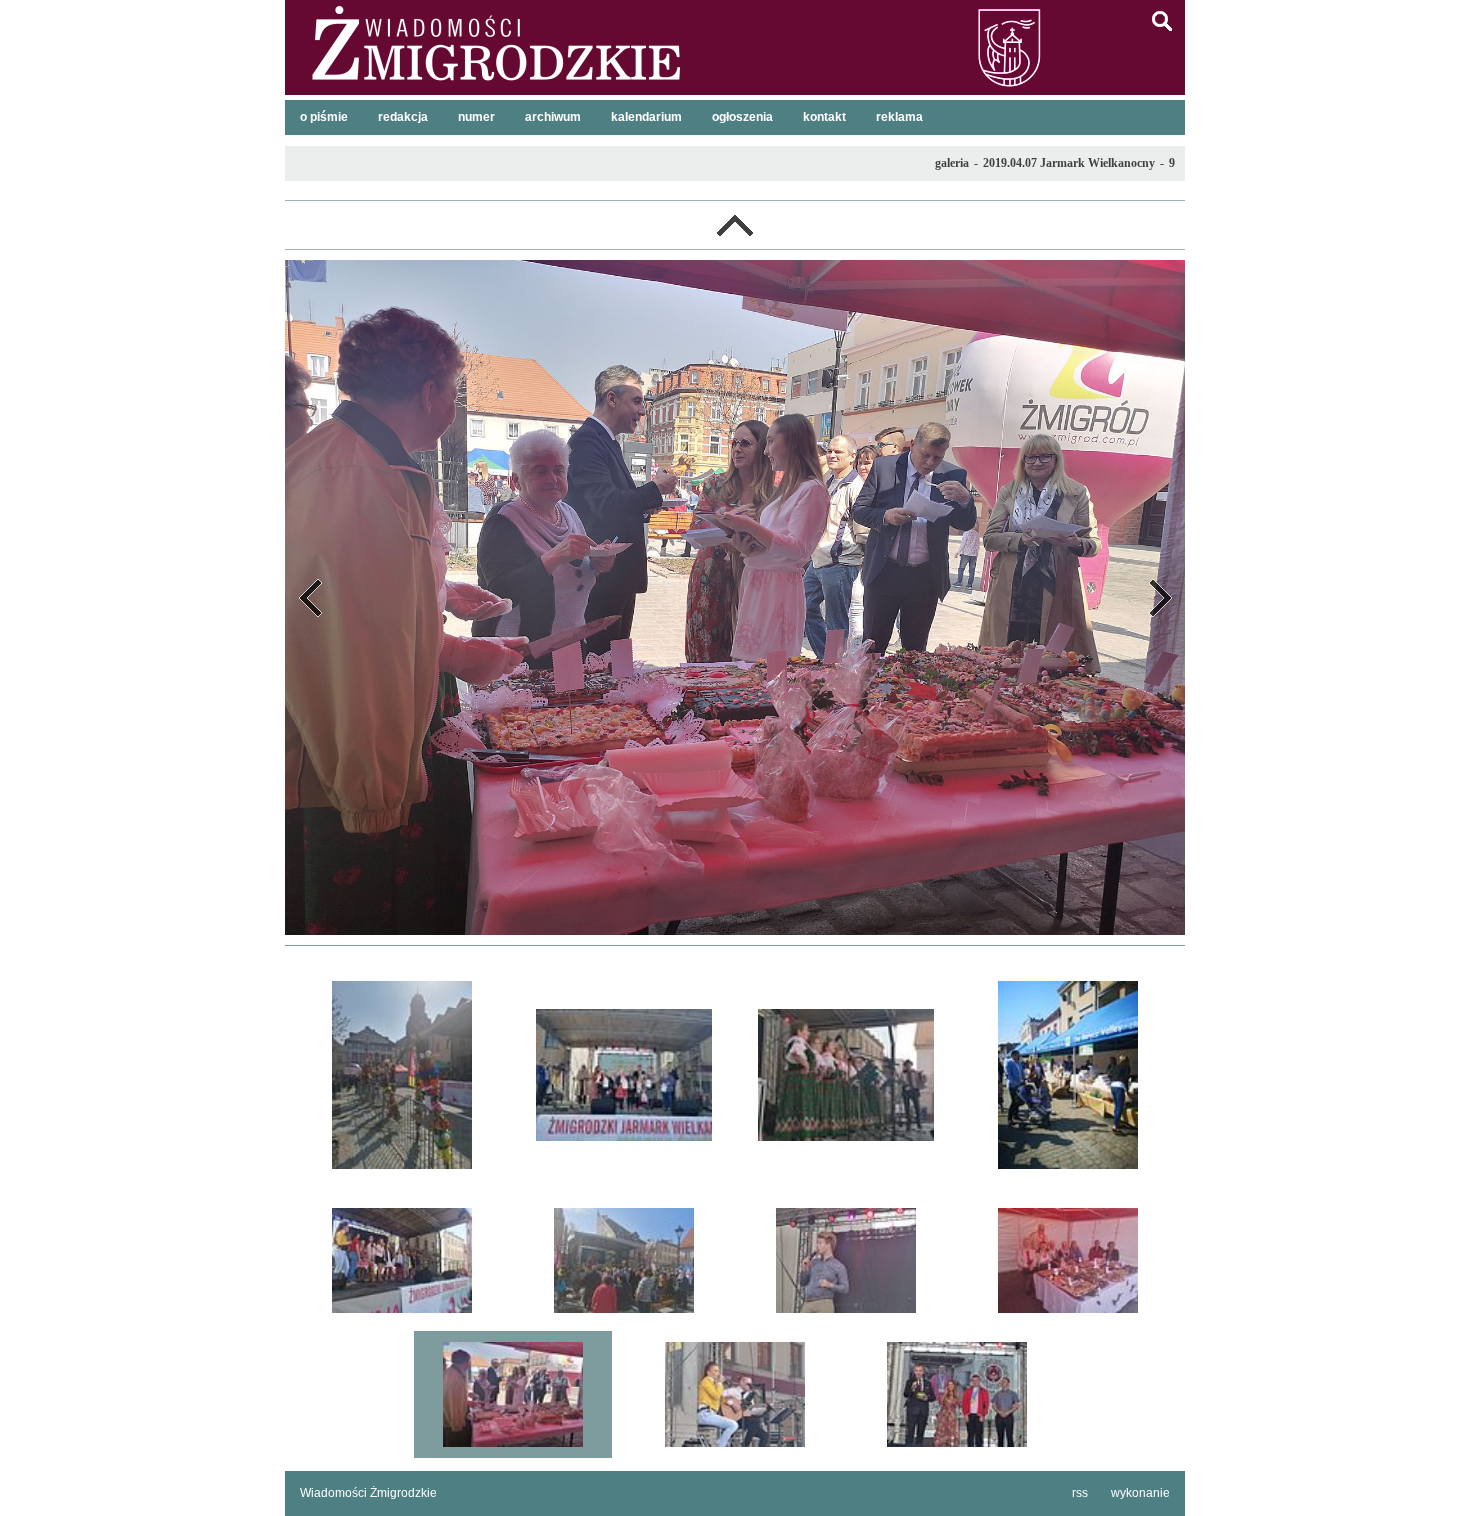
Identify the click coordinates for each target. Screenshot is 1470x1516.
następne (1160, 597)
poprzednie (310, 597)
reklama (899, 117)
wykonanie (1140, 1493)
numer (476, 117)
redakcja (403, 117)
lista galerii (735, 225)
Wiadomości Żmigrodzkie (368, 1493)
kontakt (824, 117)
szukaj (1162, 21)
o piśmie (324, 117)
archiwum (553, 117)
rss (1080, 1493)
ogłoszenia (742, 117)
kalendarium (646, 117)
